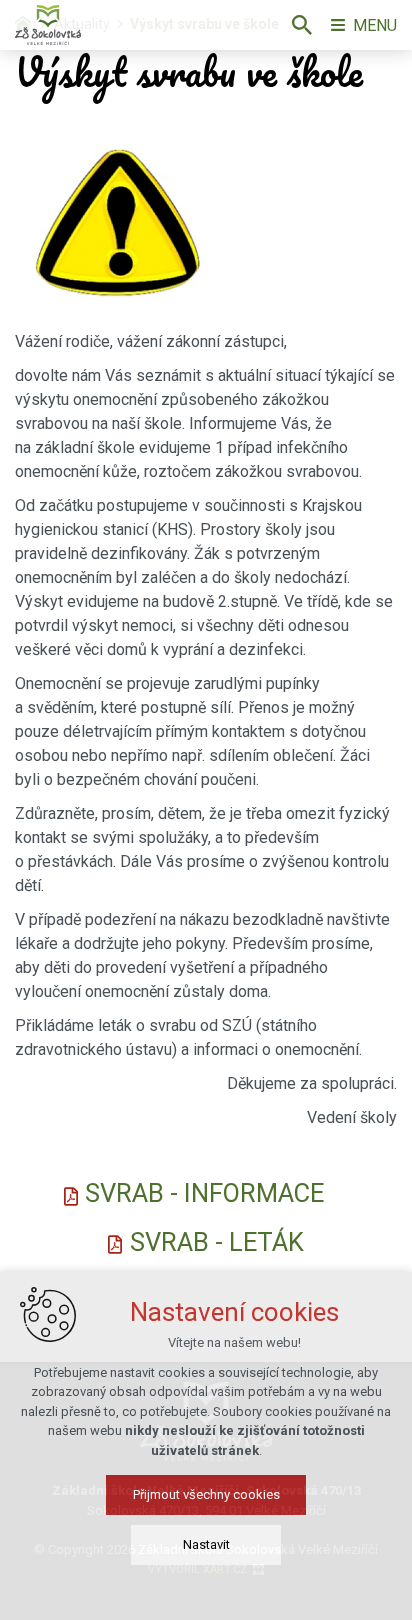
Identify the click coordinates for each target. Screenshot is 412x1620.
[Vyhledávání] (302, 25)
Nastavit (206, 1544)
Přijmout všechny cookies (206, 1494)
